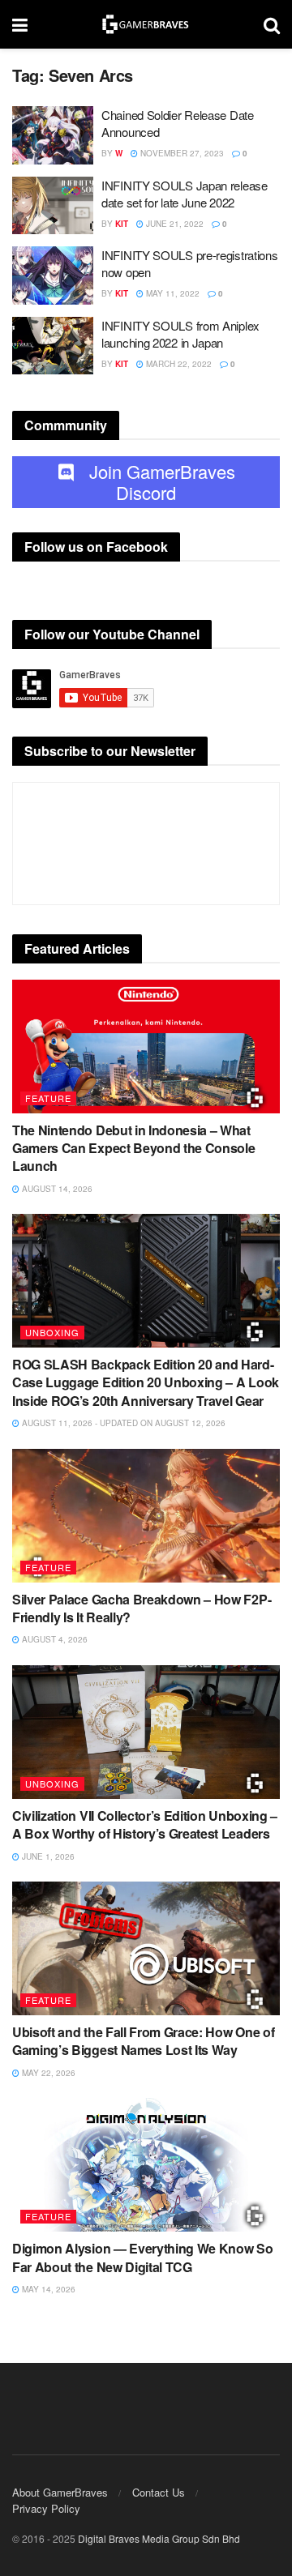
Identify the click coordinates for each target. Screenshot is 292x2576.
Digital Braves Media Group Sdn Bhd (159, 2538)
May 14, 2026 (47, 2289)
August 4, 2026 (54, 1639)
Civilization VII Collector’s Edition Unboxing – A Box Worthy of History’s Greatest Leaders (145, 1824)
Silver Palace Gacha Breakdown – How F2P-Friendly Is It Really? (142, 1608)
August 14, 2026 (56, 1189)
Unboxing (52, 1332)
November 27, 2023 (181, 153)
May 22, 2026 (47, 2073)
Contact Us (159, 2492)
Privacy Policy (46, 2508)
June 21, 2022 (174, 224)
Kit (122, 224)
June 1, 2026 (47, 1856)
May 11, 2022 (172, 293)
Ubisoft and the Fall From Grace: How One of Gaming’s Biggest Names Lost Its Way (143, 2041)
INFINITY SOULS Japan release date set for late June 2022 (185, 194)
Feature (48, 1098)
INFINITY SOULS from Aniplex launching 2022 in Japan (180, 334)
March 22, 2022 (178, 364)
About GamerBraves (60, 2492)
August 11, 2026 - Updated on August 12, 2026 (122, 1423)
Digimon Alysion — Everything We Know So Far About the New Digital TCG (143, 2257)
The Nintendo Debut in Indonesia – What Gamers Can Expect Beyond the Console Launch (133, 1148)
